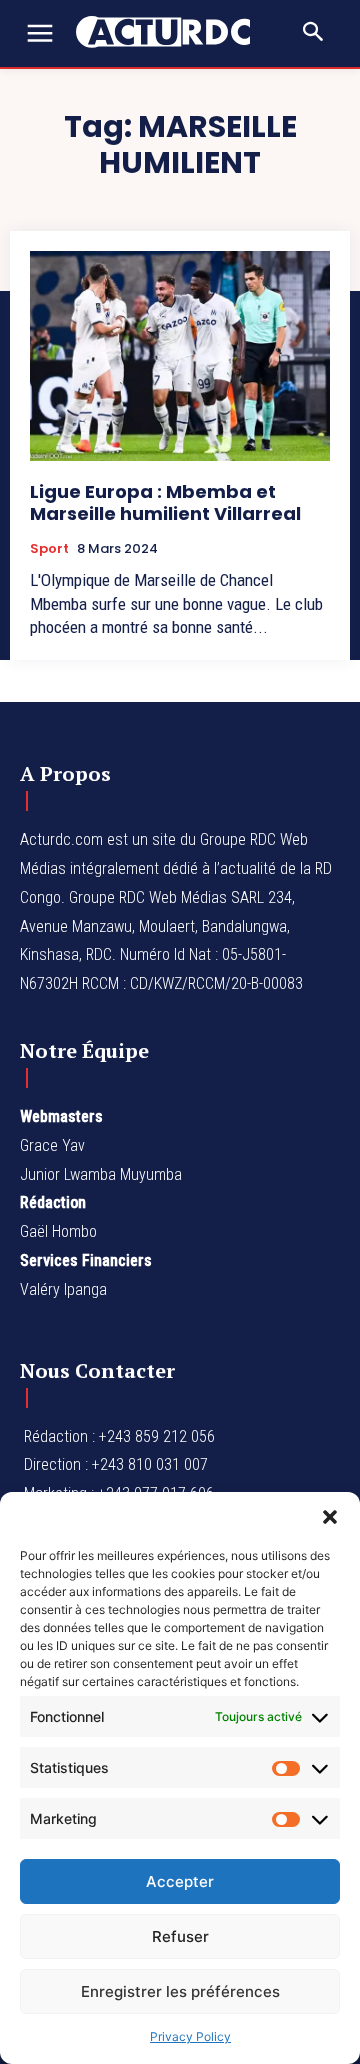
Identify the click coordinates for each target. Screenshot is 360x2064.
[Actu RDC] (172, 32)
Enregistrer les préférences (180, 1991)
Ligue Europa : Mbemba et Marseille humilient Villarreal (165, 502)
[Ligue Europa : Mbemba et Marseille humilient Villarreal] (180, 356)
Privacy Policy (190, 2036)
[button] (330, 1517)
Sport (49, 549)
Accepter (180, 1881)
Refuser (180, 1936)
